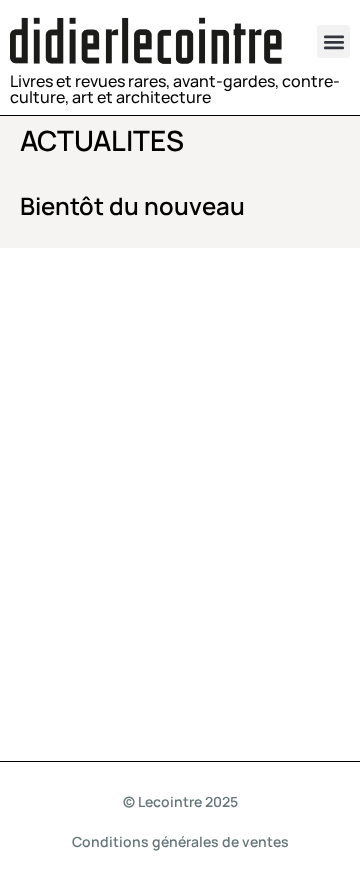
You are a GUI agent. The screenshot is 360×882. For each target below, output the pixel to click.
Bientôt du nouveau (132, 205)
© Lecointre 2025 (180, 801)
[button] (333, 41)
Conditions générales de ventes (180, 841)
